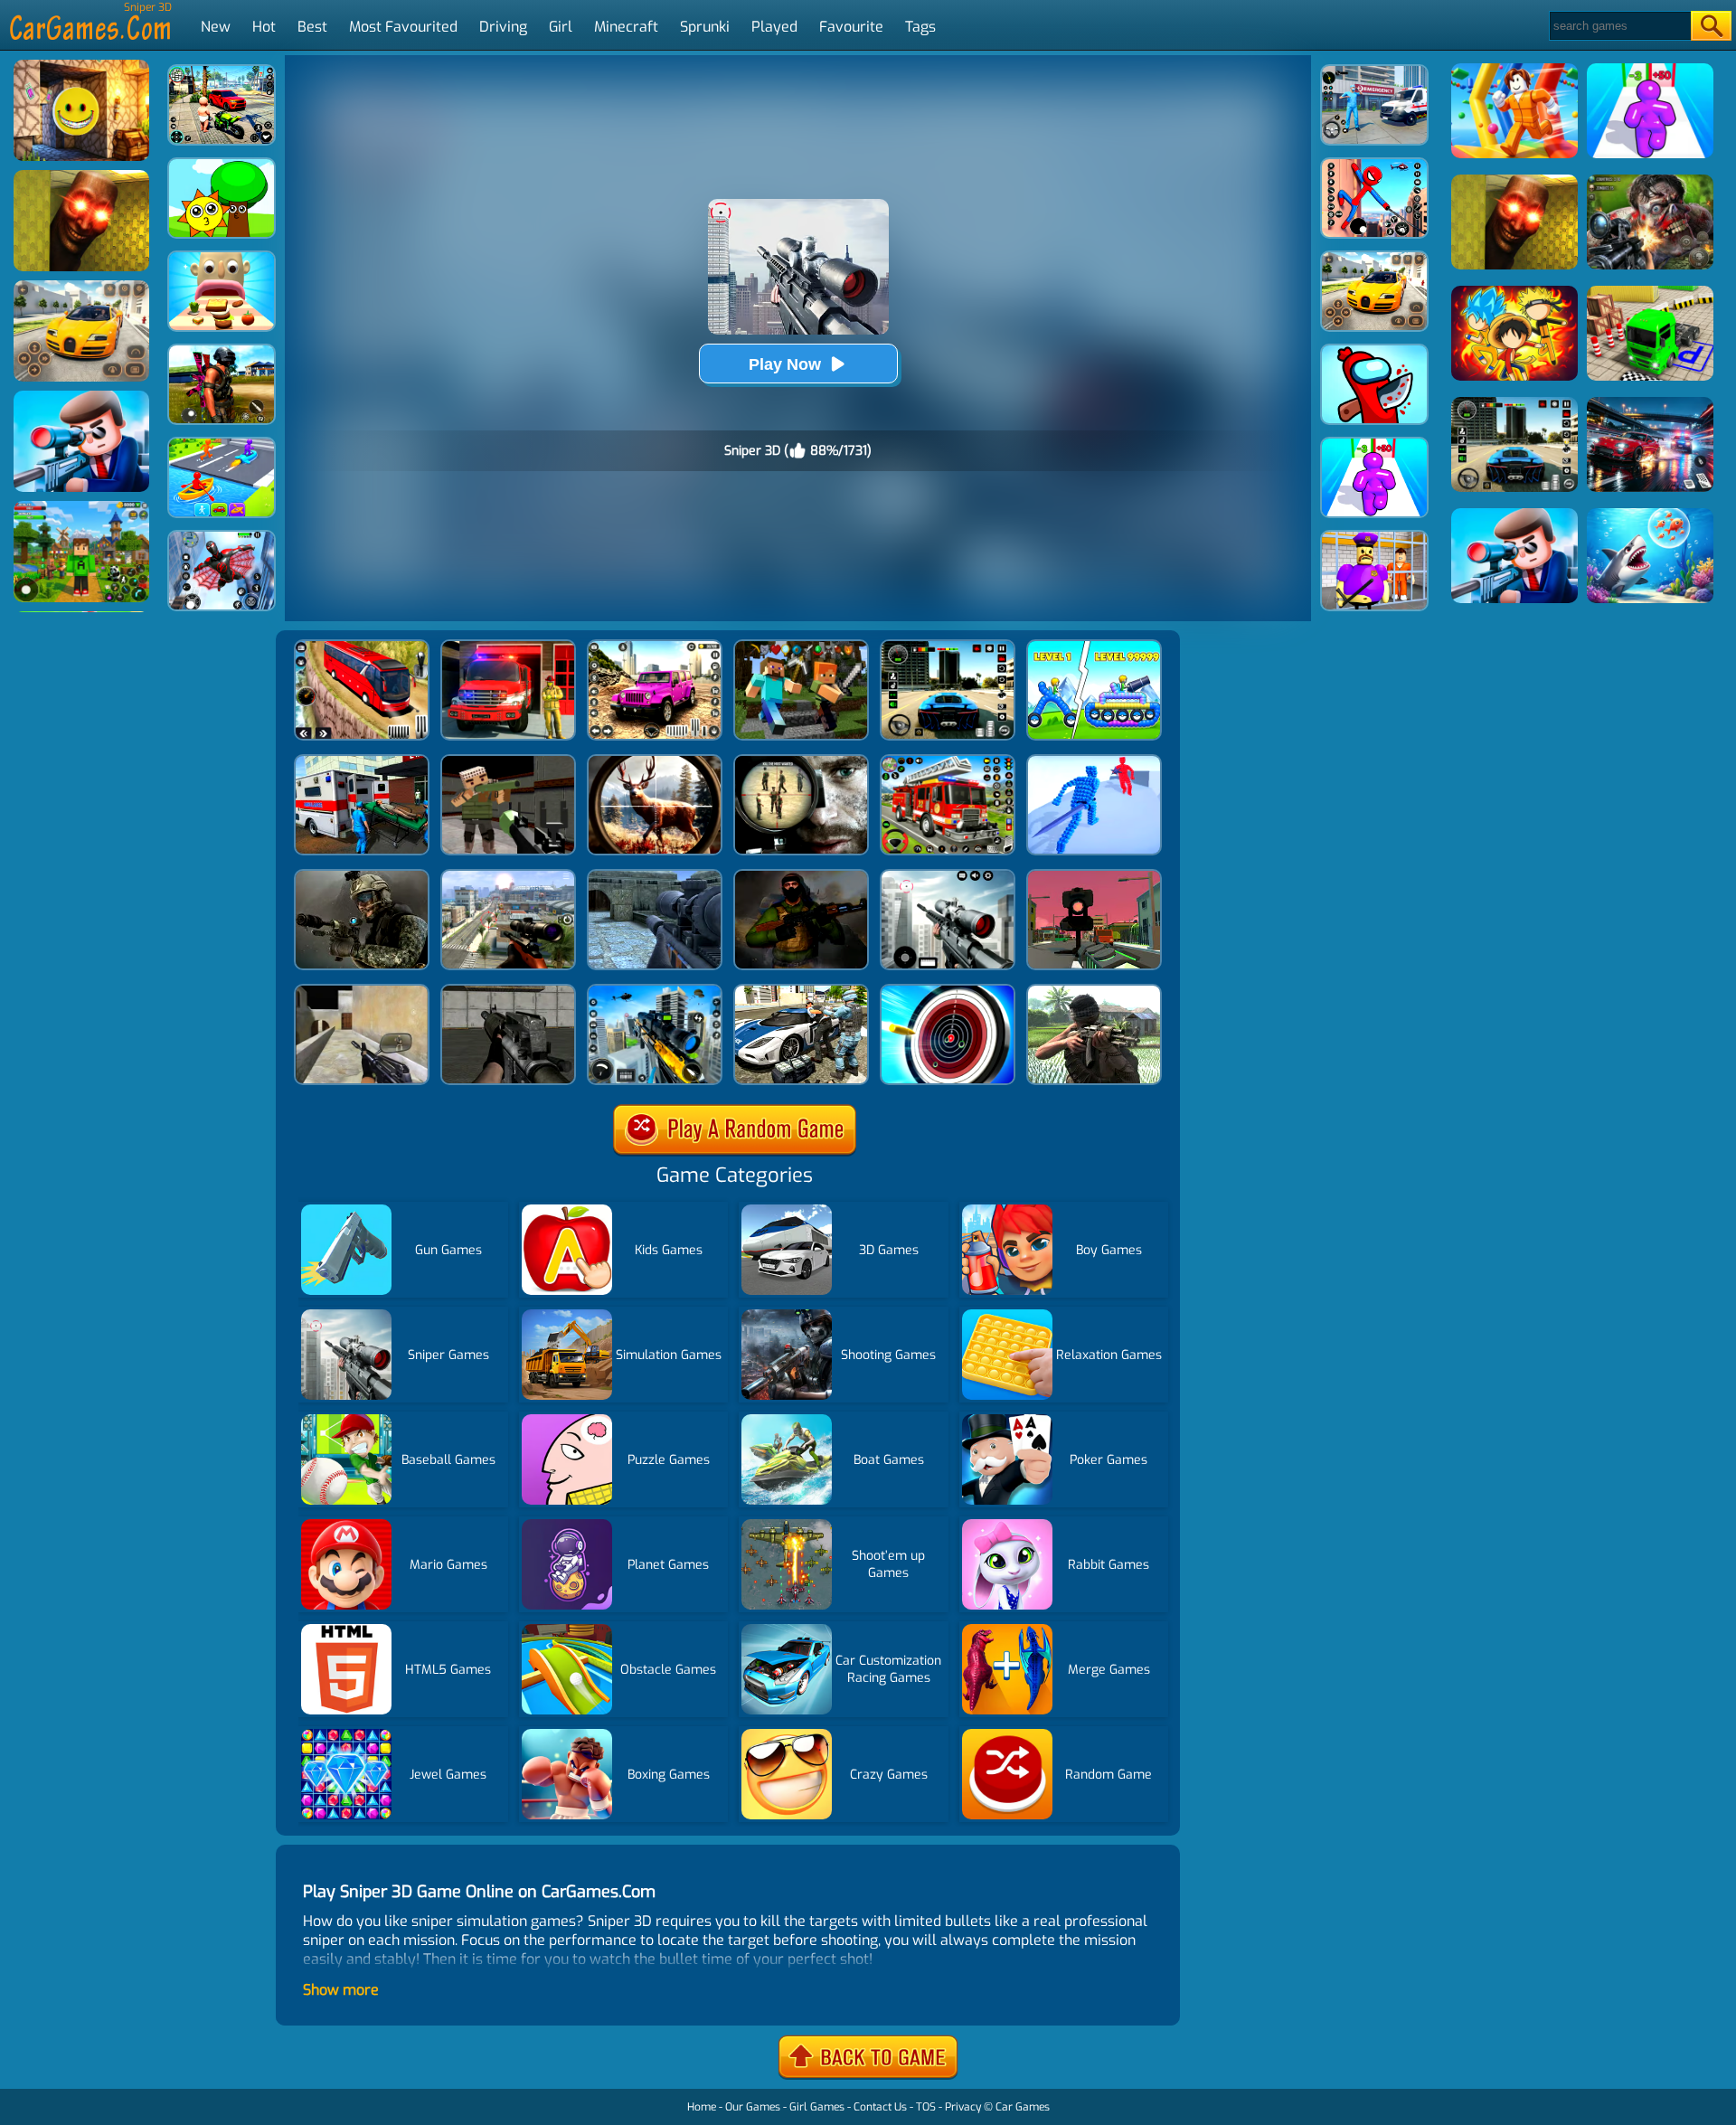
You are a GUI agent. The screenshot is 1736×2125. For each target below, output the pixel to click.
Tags (920, 27)
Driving (503, 27)
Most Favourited (403, 27)
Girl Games (817, 2107)
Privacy (963, 2107)
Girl (561, 27)
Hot (264, 27)
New (216, 27)
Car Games (1023, 2107)
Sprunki (705, 27)
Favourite (851, 27)
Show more (341, 1990)
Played (774, 27)
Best (312, 27)
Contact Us (880, 2107)
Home (702, 2107)
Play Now (785, 364)
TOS (926, 2107)
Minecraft (626, 27)
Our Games (753, 2107)
